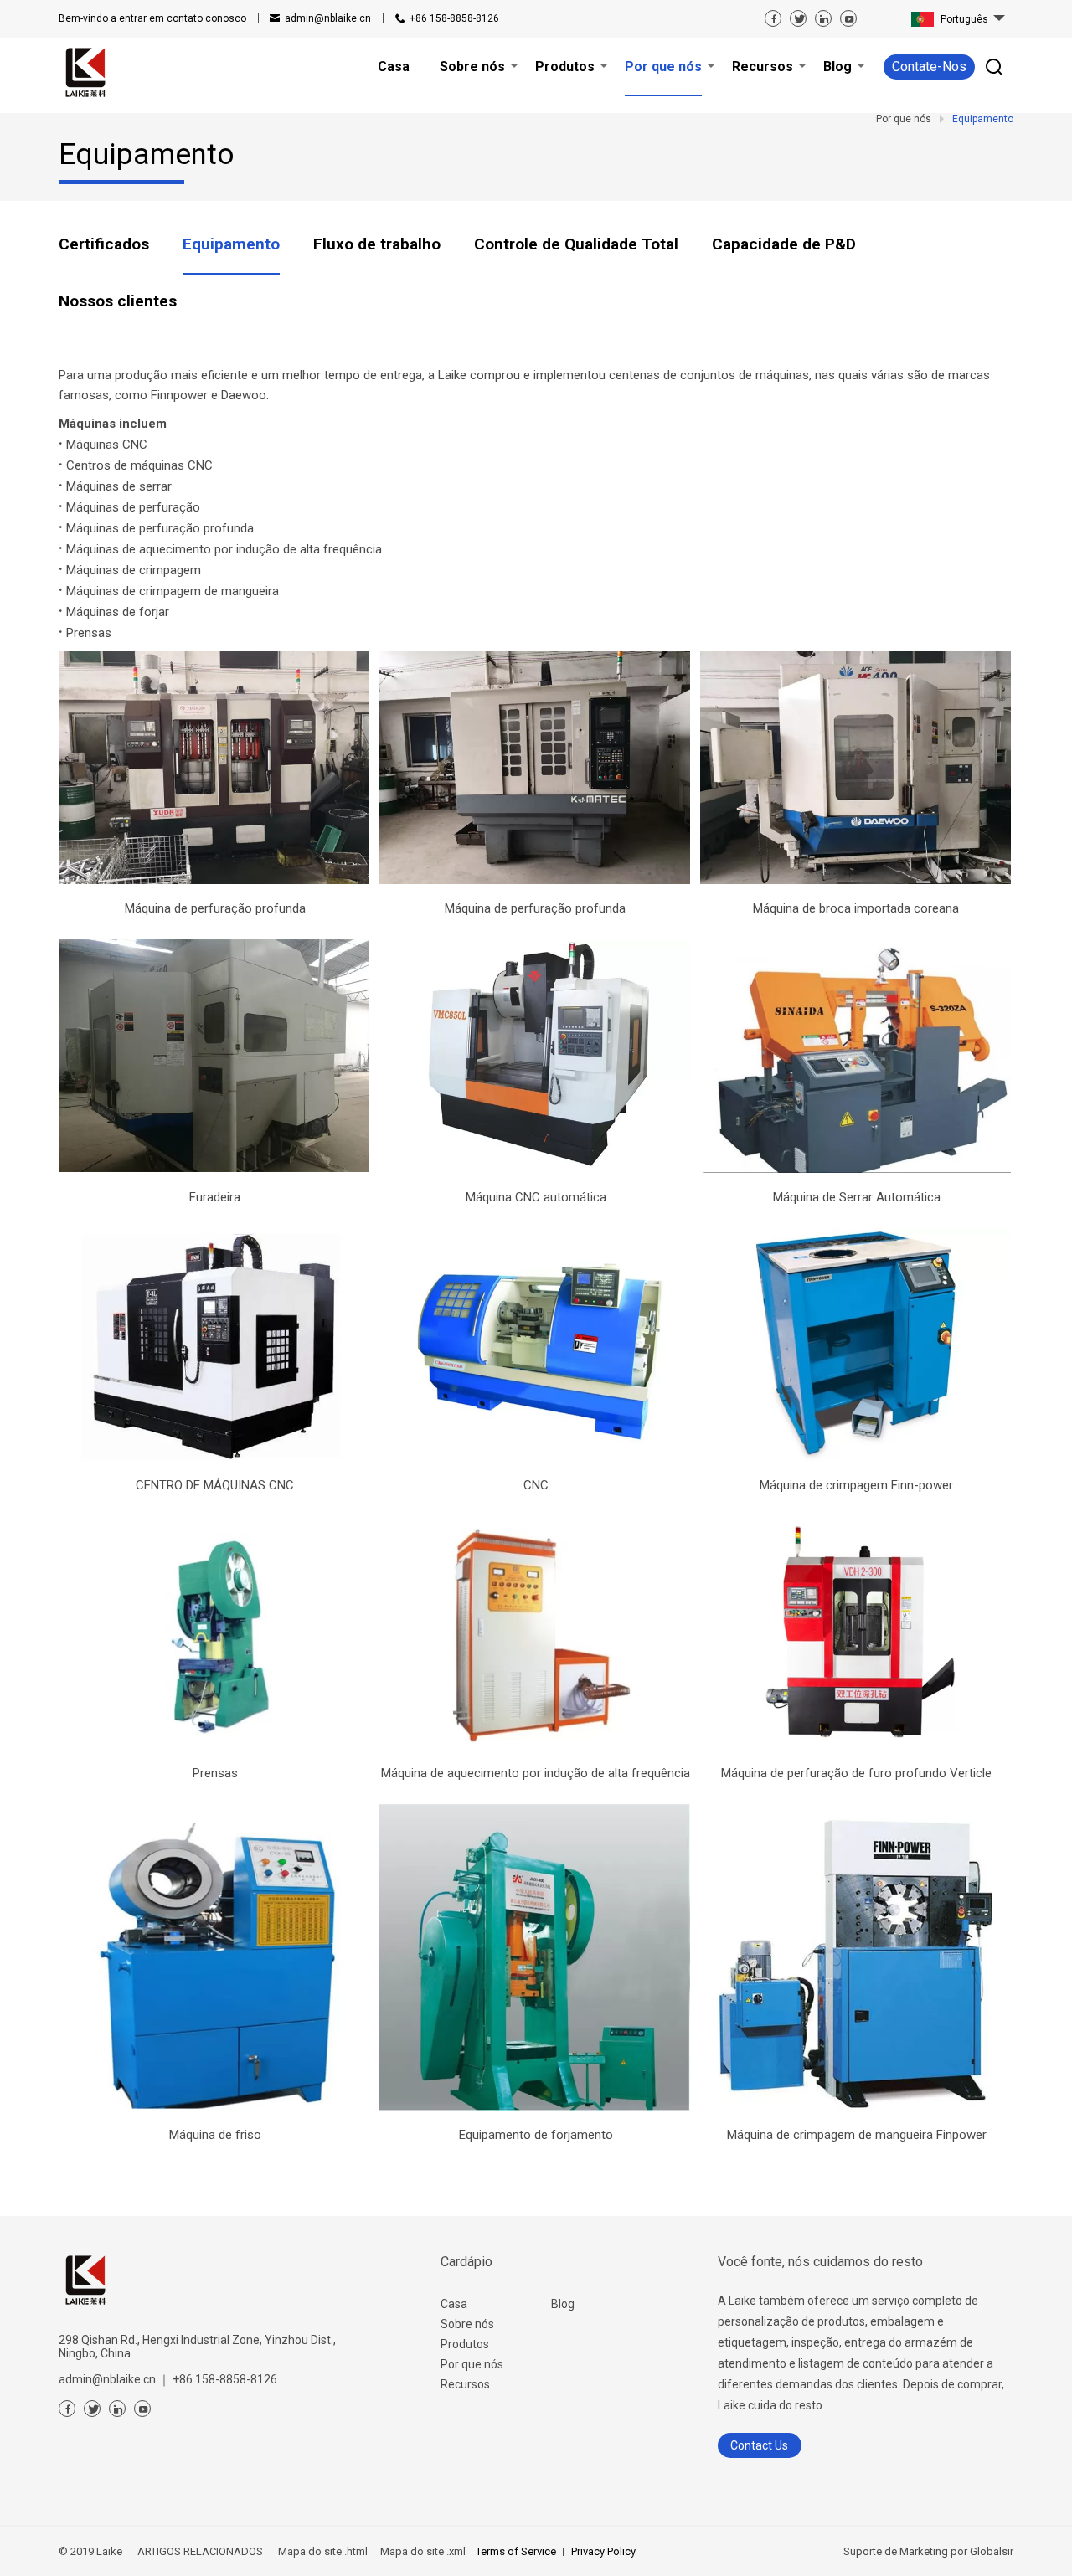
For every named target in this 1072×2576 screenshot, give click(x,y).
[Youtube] (848, 18)
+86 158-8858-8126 (454, 18)
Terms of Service (516, 2551)
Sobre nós (467, 2324)
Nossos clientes (118, 301)
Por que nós (472, 2364)
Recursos (465, 2384)
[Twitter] (798, 18)
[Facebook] (773, 18)
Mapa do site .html (322, 2551)
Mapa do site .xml (422, 2551)
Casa (454, 2304)
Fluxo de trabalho (377, 244)
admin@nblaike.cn (328, 18)
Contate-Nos (929, 67)
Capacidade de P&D (784, 244)
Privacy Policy (603, 2551)
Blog (563, 2304)
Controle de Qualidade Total (576, 244)
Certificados (104, 244)
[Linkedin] (823, 18)
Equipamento (231, 244)
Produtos (465, 2344)
